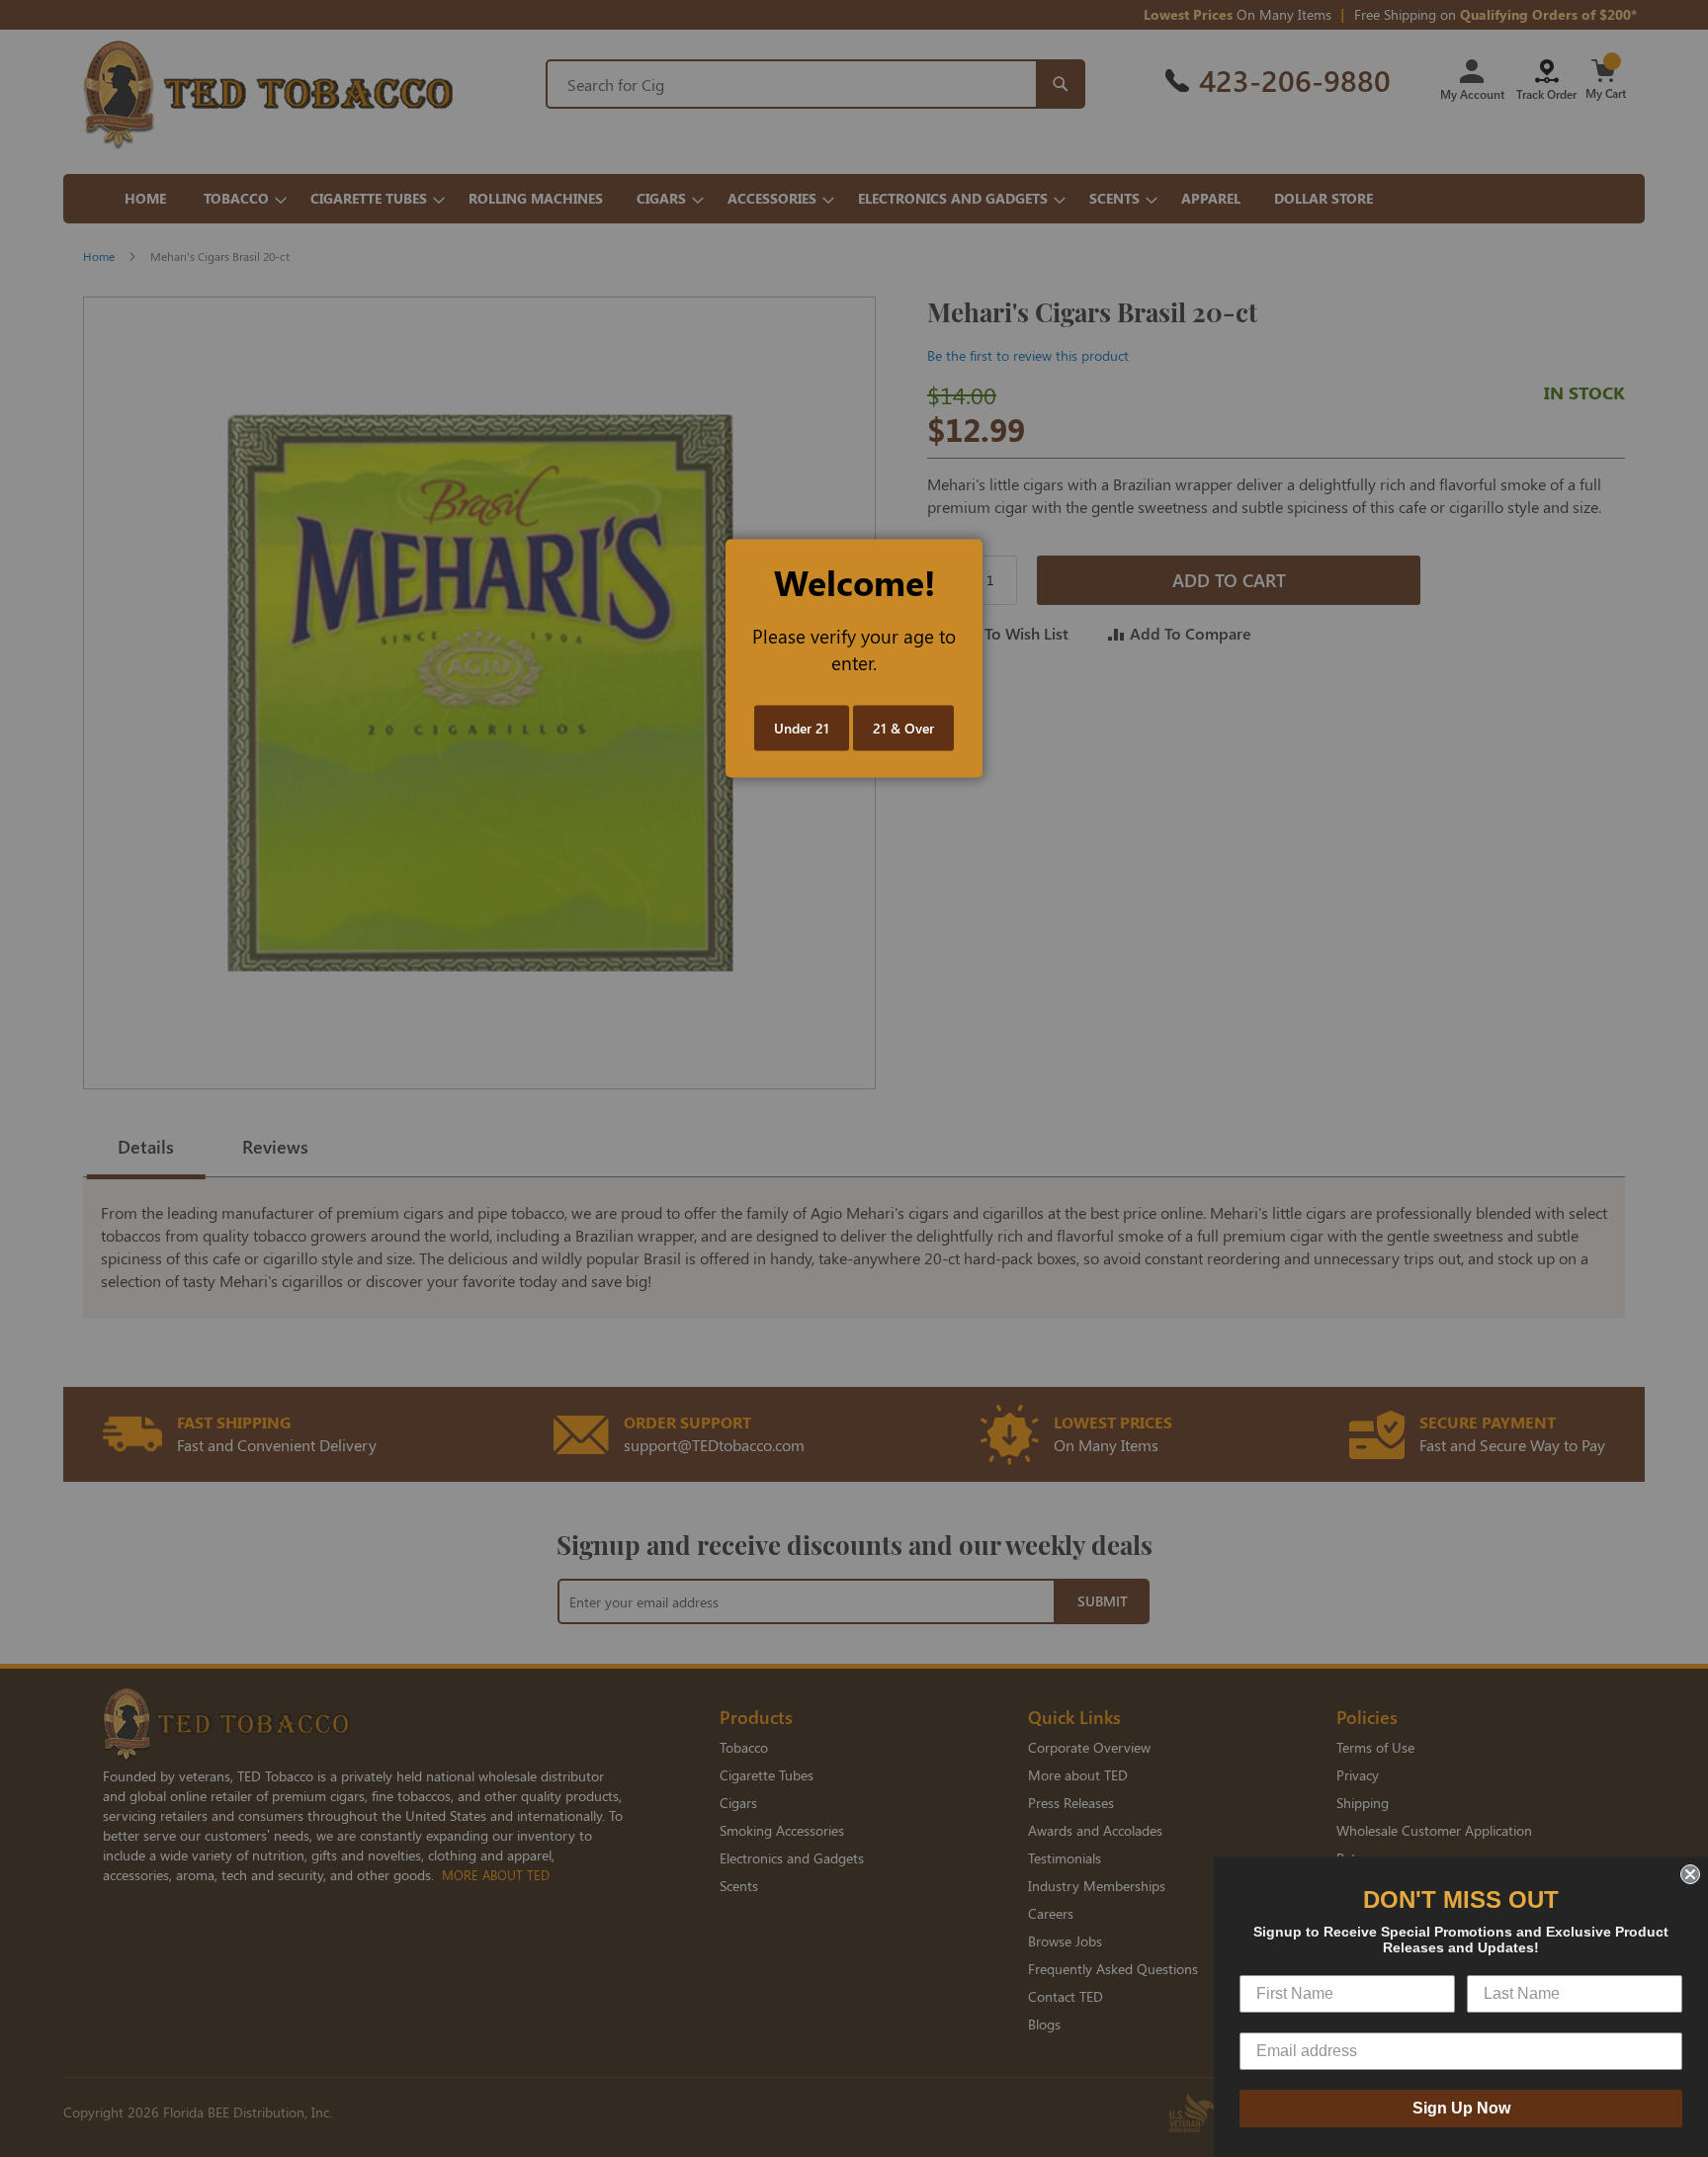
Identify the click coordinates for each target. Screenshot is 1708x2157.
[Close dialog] (1690, 1874)
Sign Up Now (1461, 2108)
